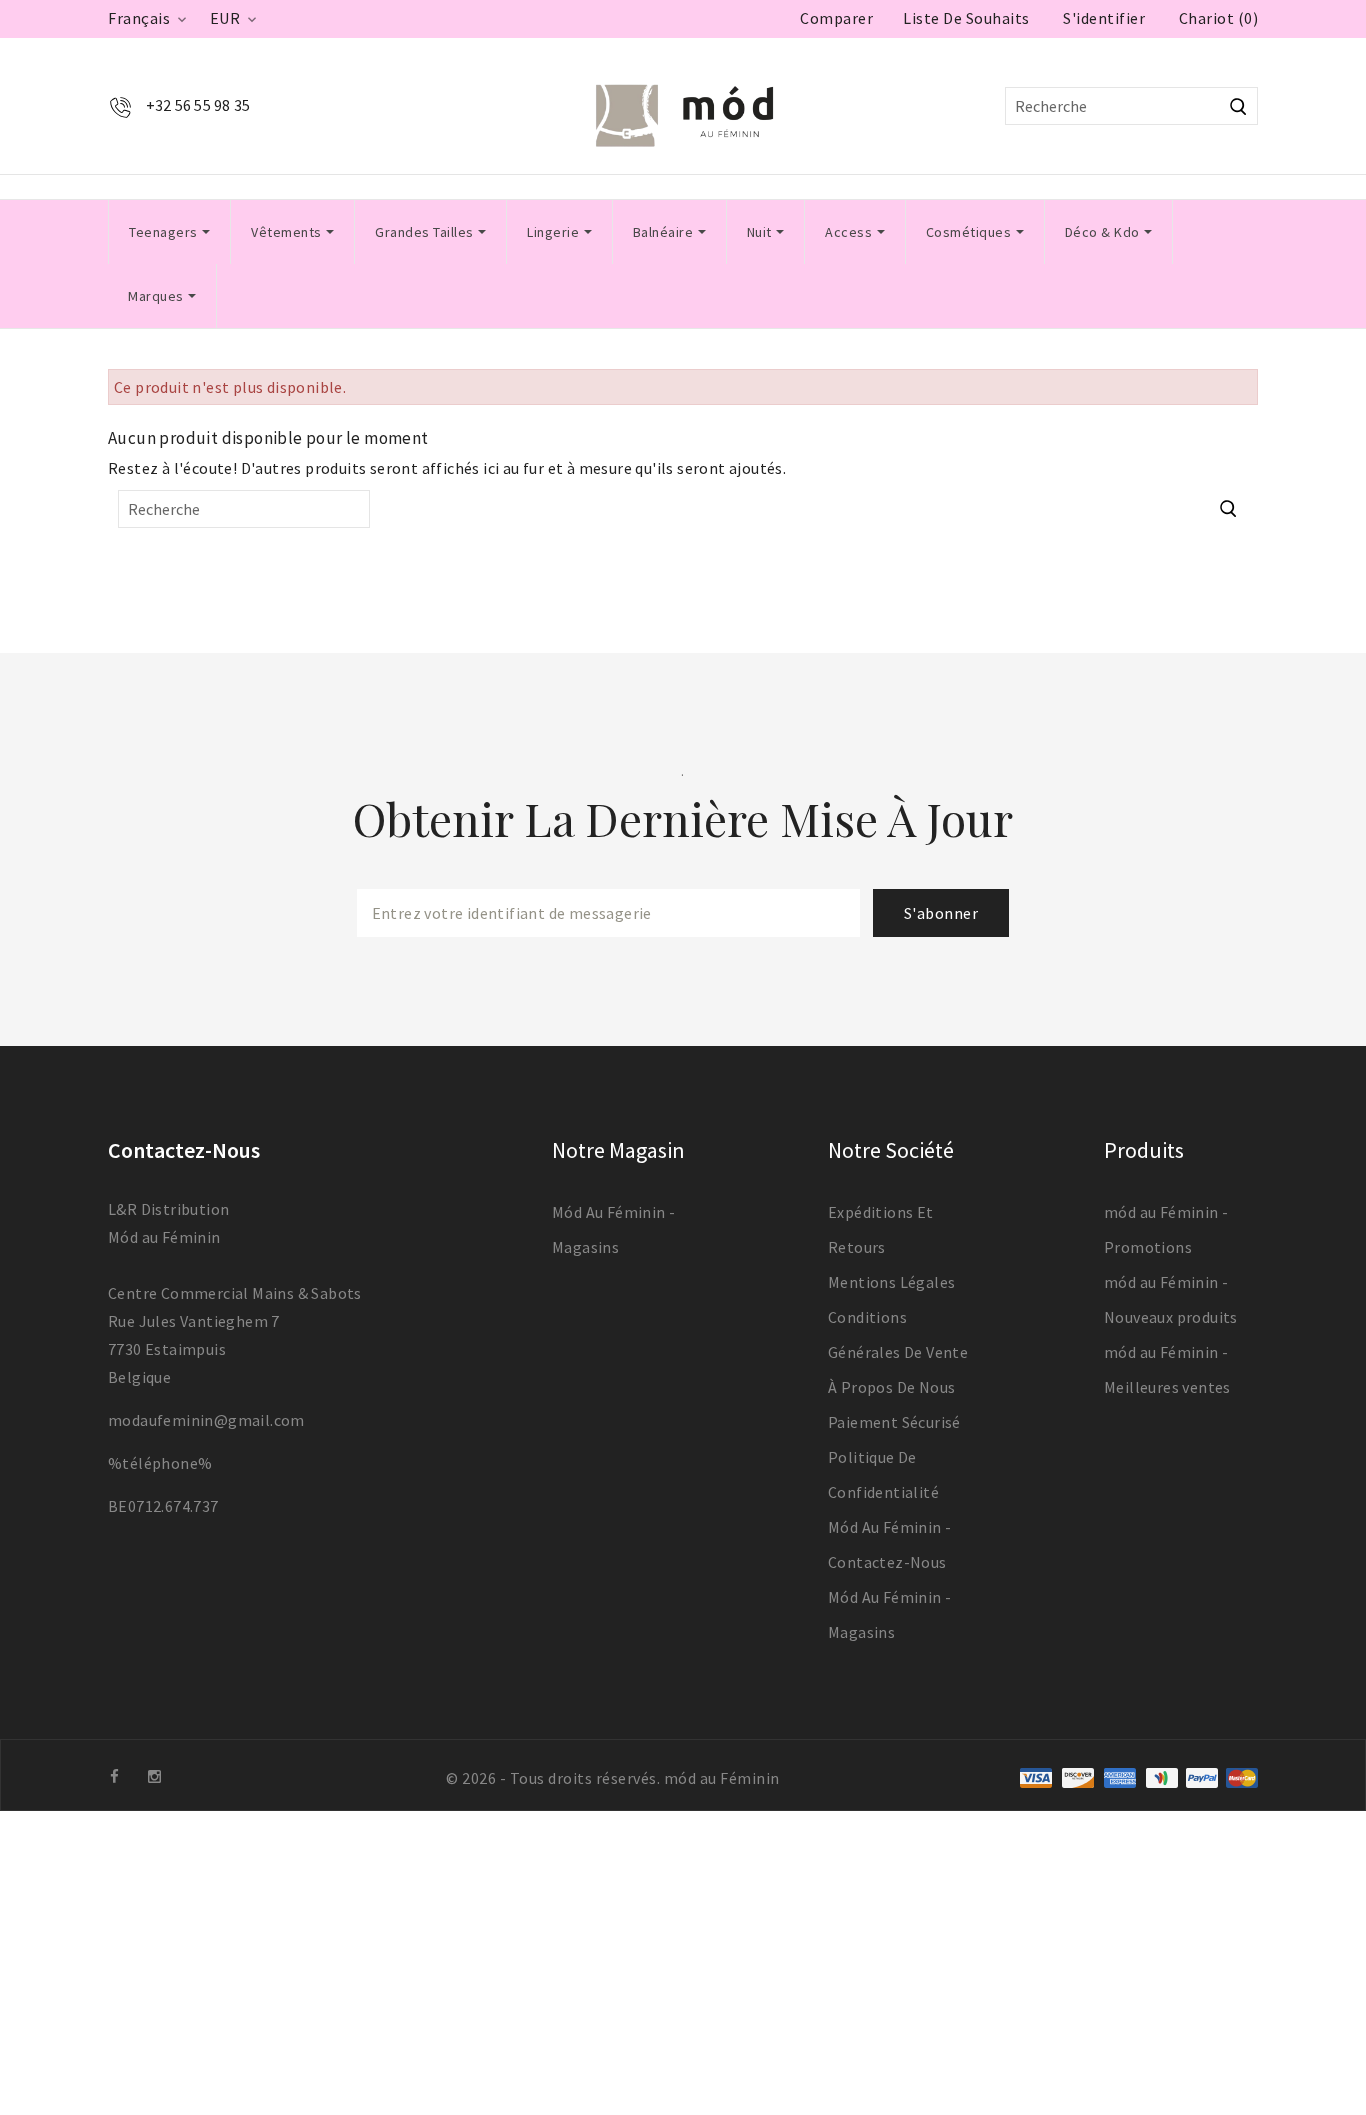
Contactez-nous (184, 1150)
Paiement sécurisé (894, 1422)
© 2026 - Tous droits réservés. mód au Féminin (613, 1778)
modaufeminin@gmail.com (206, 1420)
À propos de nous (891, 1387)
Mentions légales (891, 1282)
